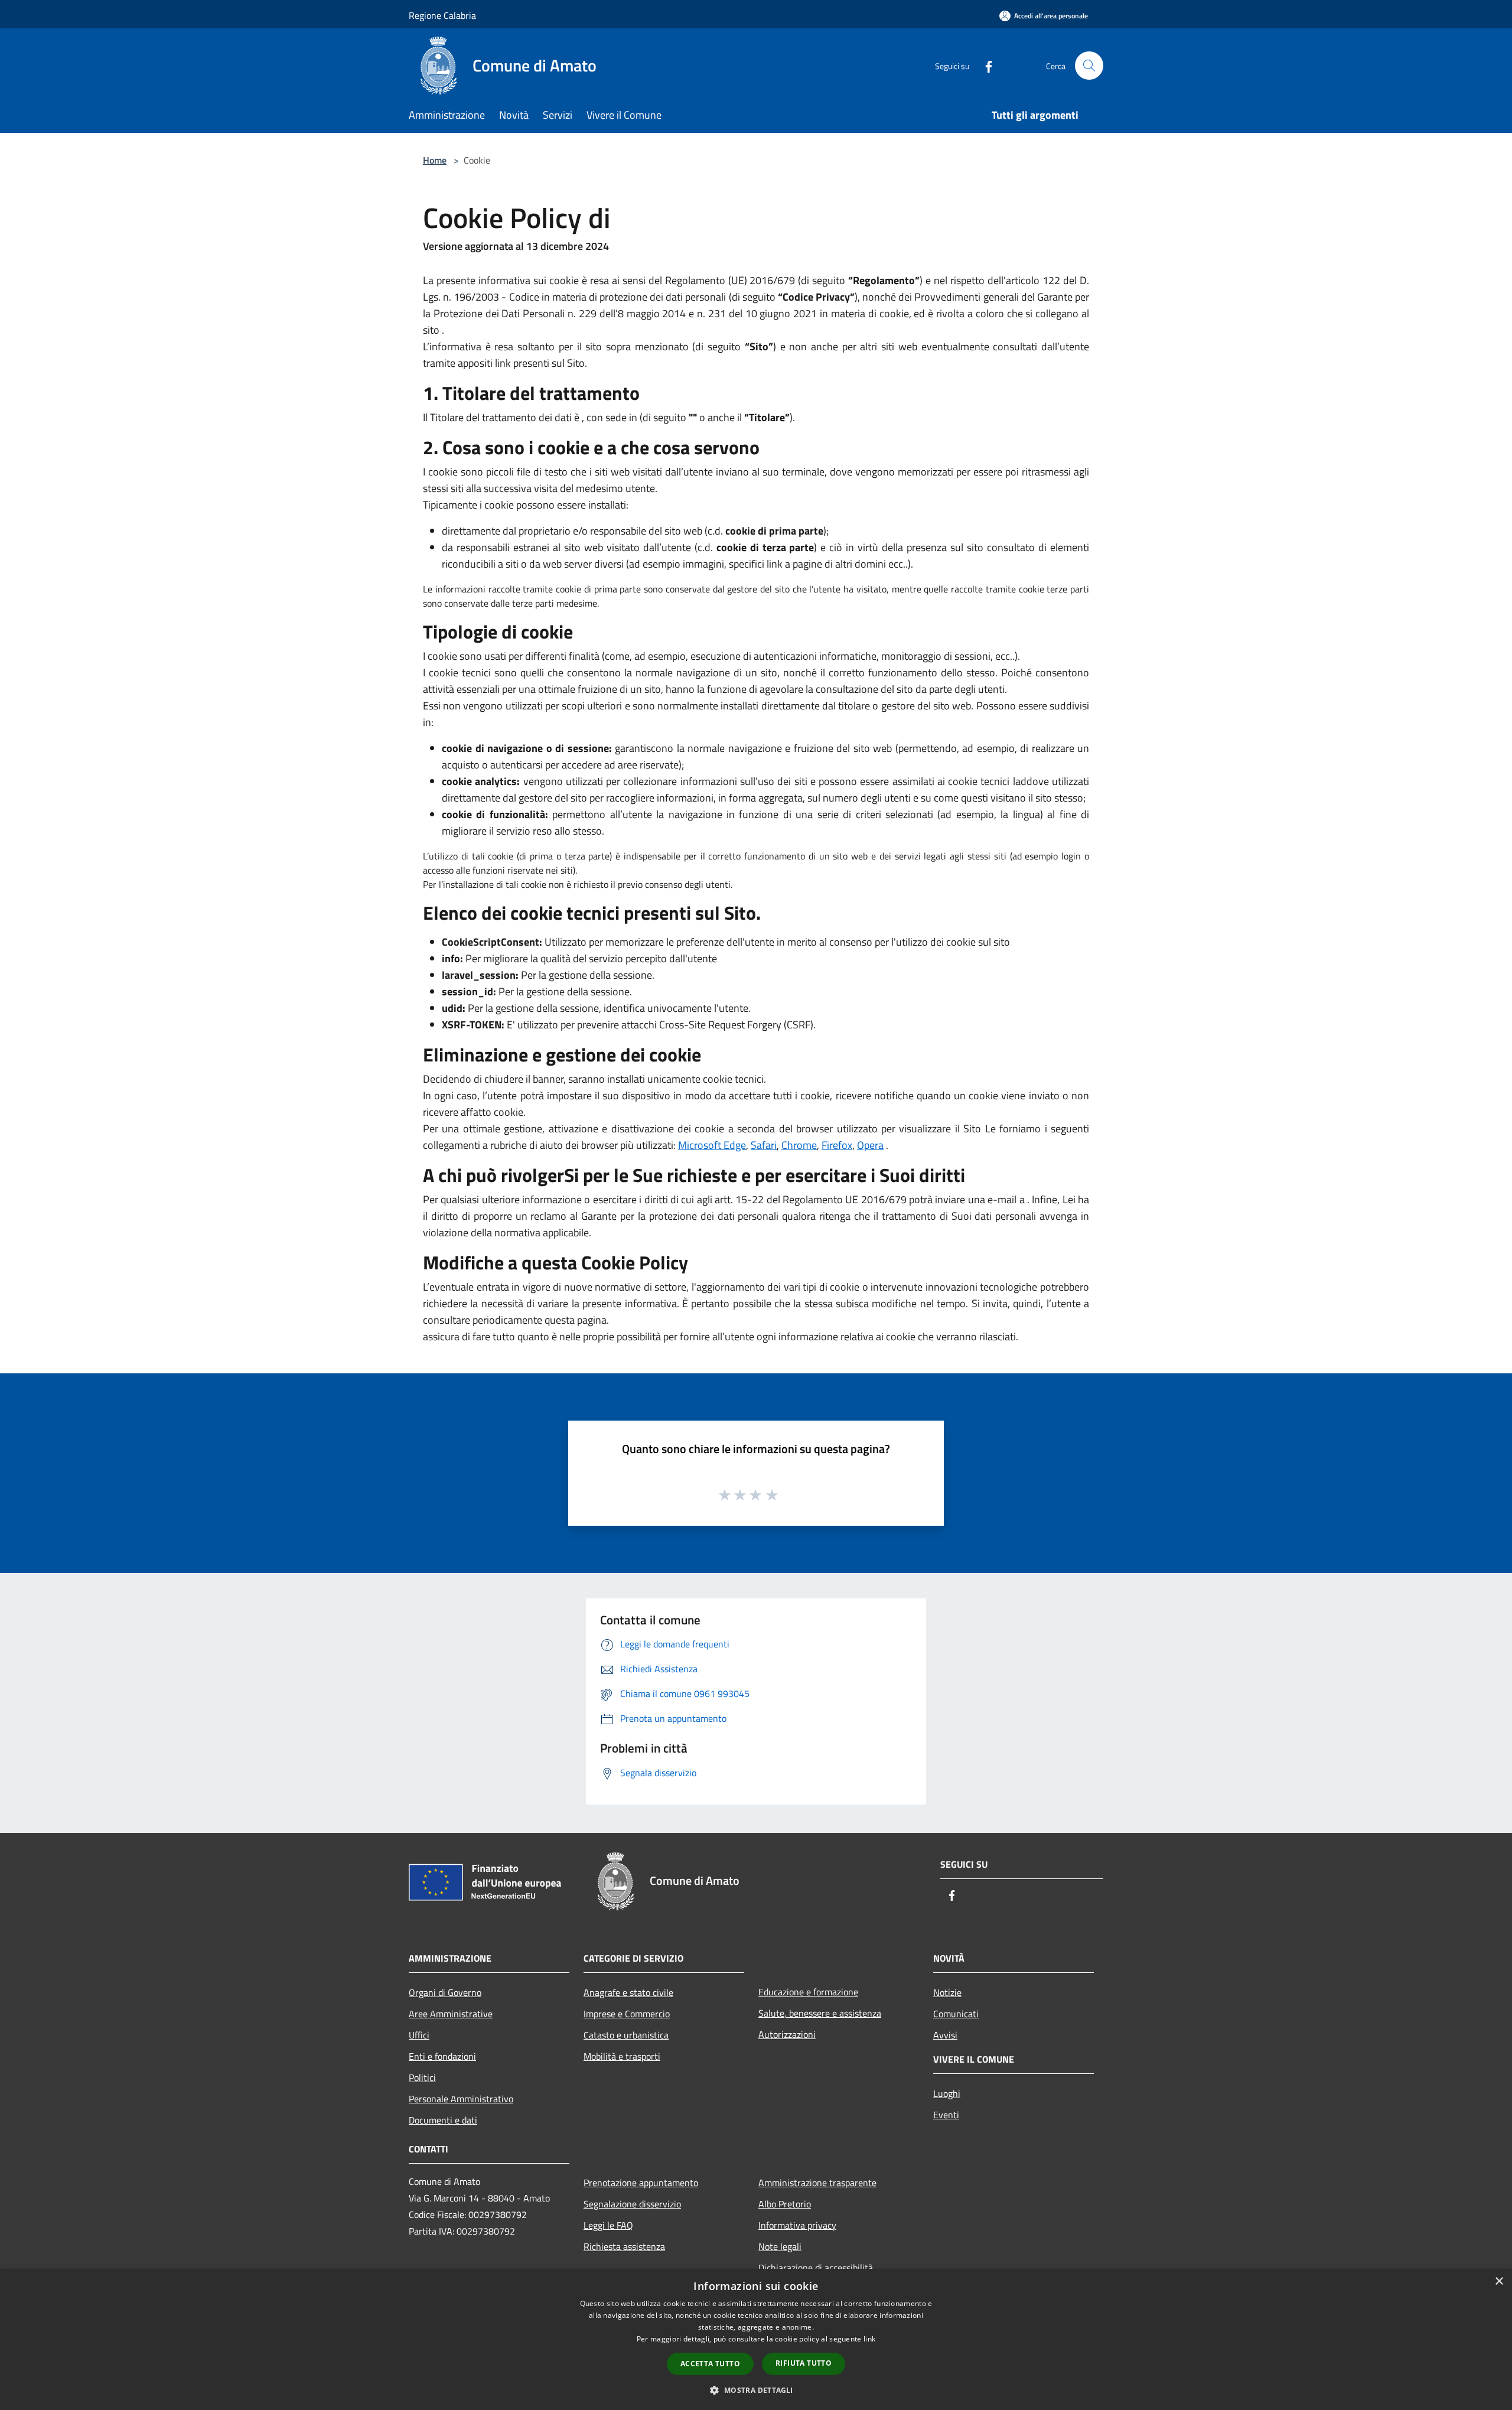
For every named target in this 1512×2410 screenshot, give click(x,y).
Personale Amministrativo (461, 2099)
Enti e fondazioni (442, 2056)
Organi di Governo (445, 1992)
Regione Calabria (442, 15)
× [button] (1499, 2282)
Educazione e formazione (808, 1992)
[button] (756, 2390)
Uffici (419, 2035)
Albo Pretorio (785, 2204)
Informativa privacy (797, 2225)
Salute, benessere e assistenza (820, 2013)
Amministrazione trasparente (817, 2183)
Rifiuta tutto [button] (804, 2363)
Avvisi (945, 2035)
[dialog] (756, 2339)
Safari (764, 1145)
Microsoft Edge (712, 1145)
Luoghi (947, 2093)
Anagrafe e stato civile (628, 1992)
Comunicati (956, 2014)
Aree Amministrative (451, 2014)
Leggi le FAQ (608, 2225)
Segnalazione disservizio (632, 2204)
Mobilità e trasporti (622, 2056)
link (869, 2339)
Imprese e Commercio (627, 2014)
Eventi (946, 2115)
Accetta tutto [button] (710, 2364)
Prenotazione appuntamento (641, 2183)
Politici (422, 2077)
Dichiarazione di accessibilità (816, 2268)
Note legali (780, 2246)
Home (435, 160)
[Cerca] (1089, 66)
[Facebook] (984, 65)
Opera (870, 1145)
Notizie (947, 1992)
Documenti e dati (443, 2120)
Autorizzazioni (787, 2034)
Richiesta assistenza (624, 2246)
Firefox (837, 1145)
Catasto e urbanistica (626, 2035)
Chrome (799, 1145)
